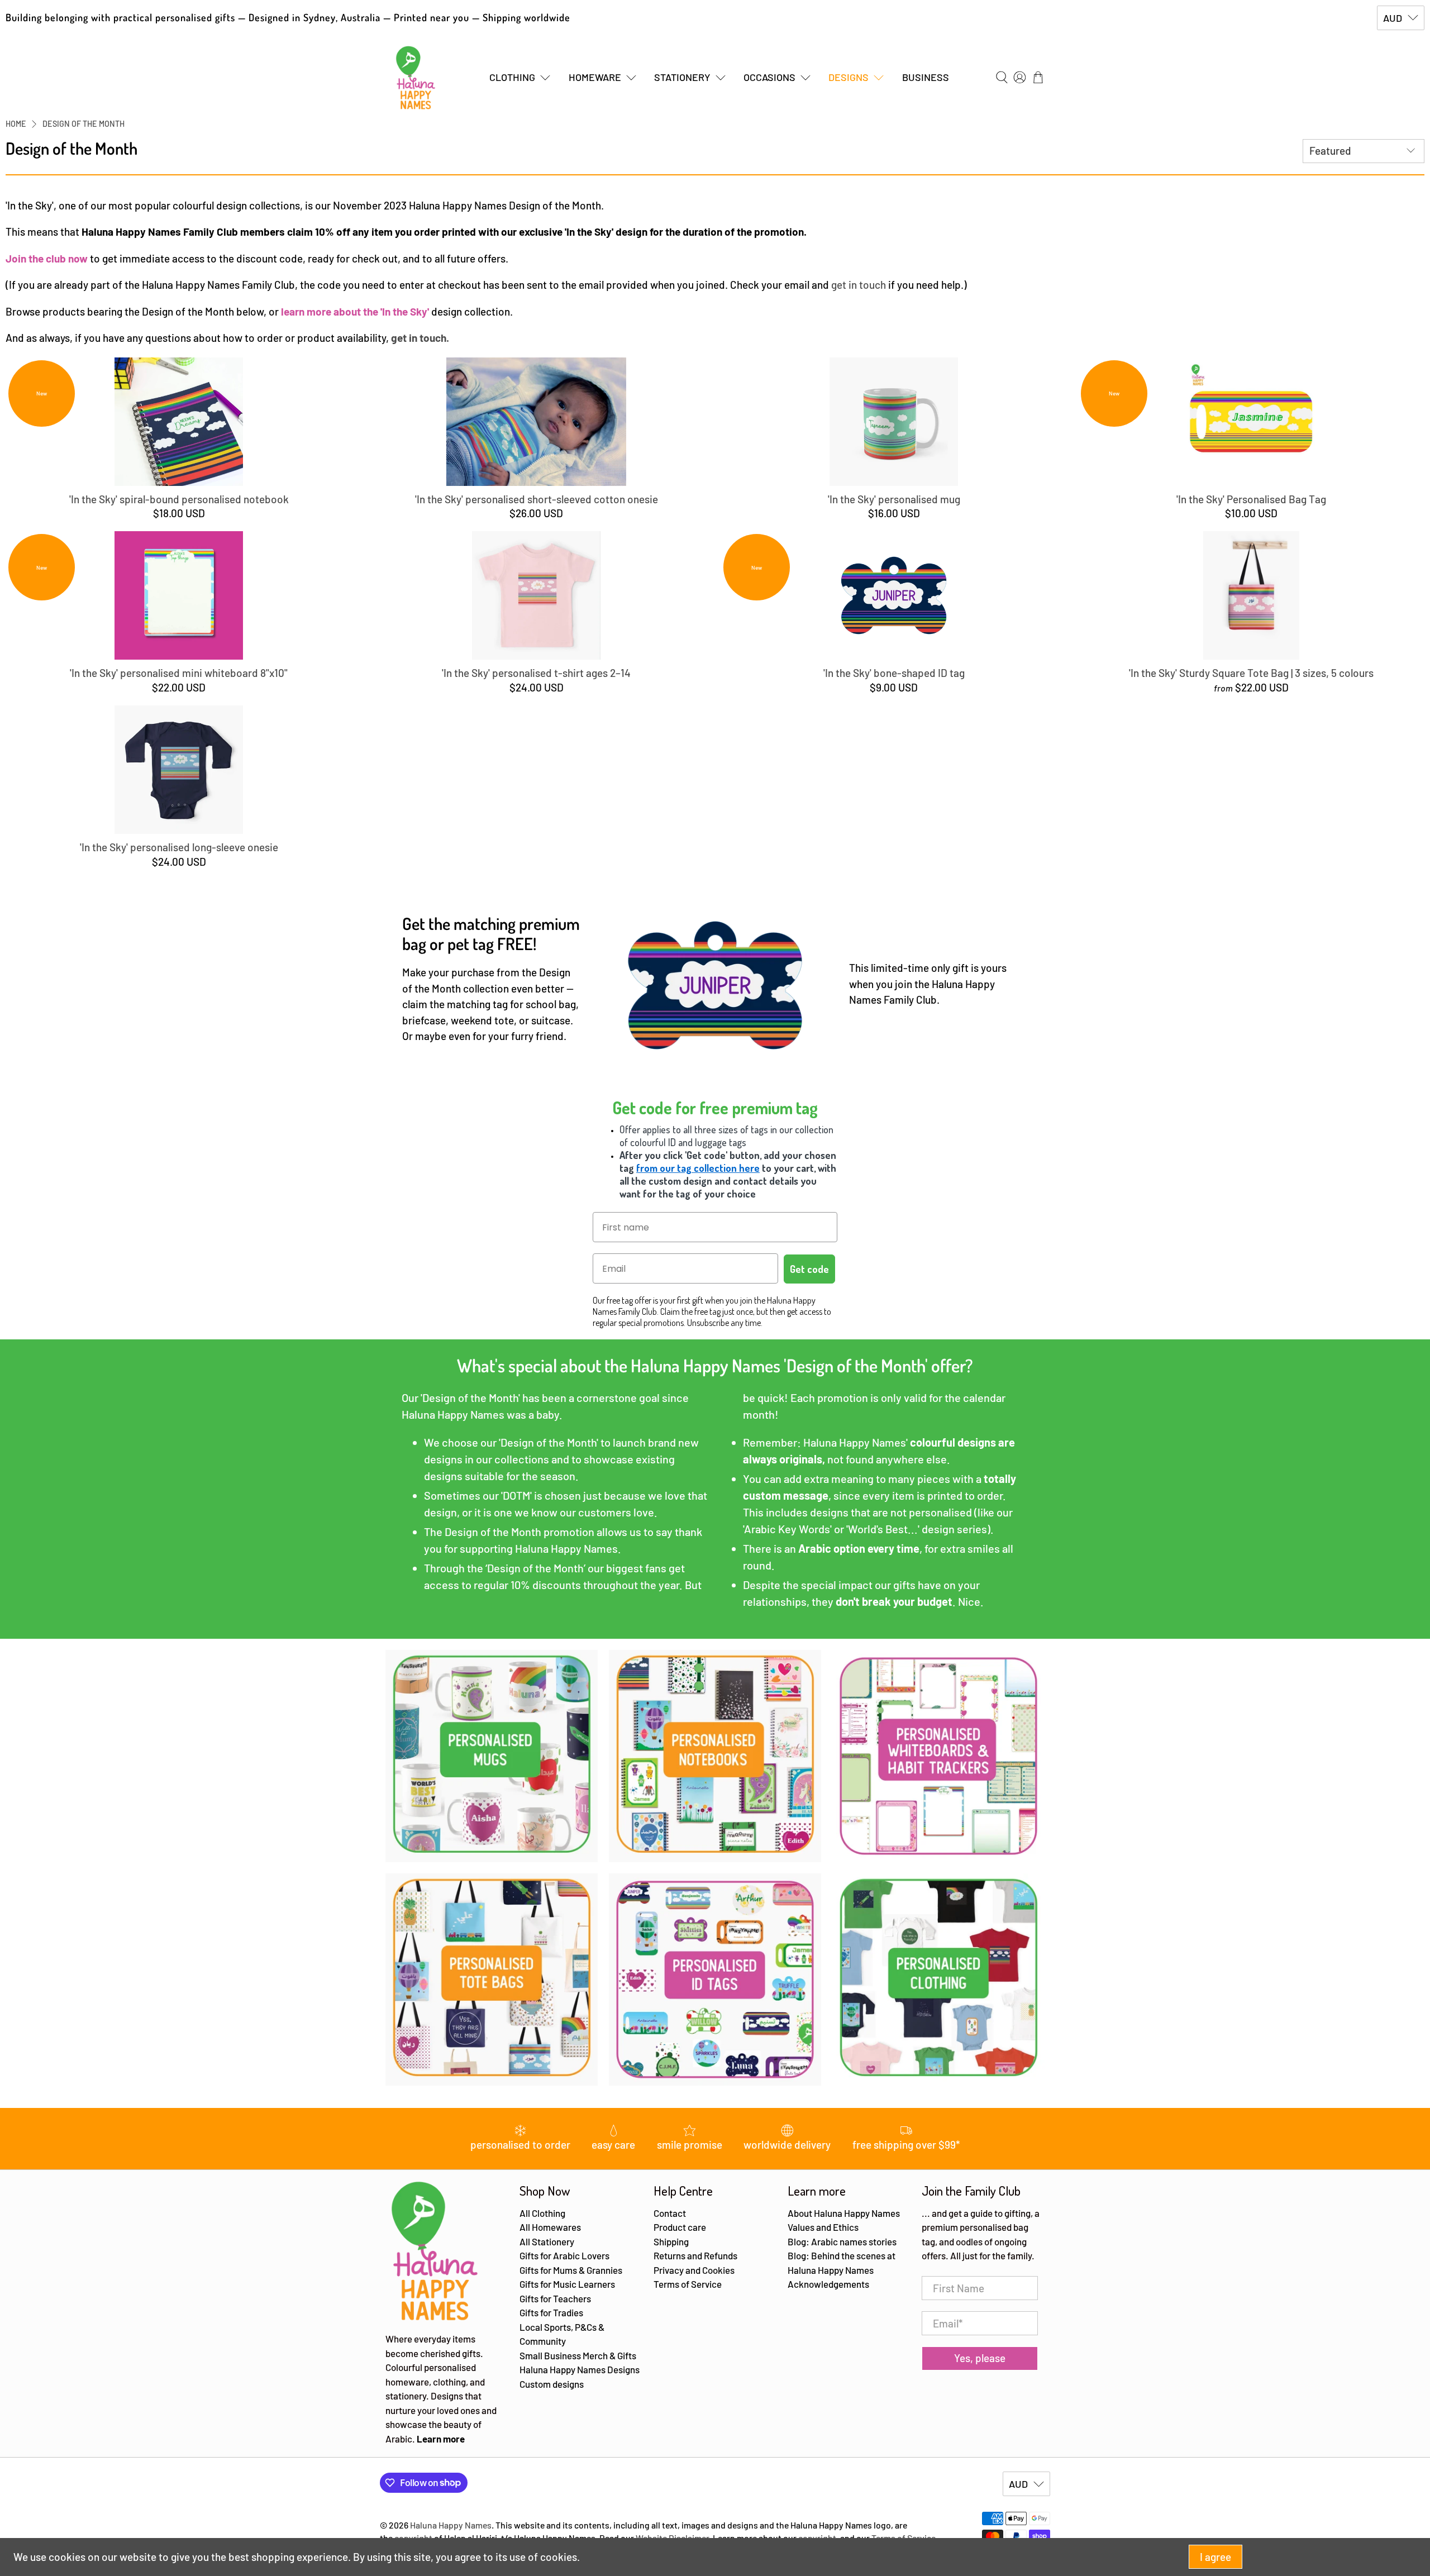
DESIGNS (849, 77)
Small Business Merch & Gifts (578, 2355)
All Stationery (547, 2241)
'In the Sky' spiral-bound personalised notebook (179, 499)
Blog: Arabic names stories (842, 2241)
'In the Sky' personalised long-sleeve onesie (179, 847)
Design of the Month (84, 124)
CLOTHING (512, 77)
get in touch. (420, 338)
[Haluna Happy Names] (416, 78)
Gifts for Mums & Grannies (571, 2270)
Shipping (671, 2241)
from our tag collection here (698, 1168)
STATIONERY (682, 77)
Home (16, 124)
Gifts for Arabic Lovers (564, 2255)
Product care (680, 2227)
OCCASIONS (769, 77)
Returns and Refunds (695, 2255)
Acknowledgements (828, 2284)
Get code (809, 1269)
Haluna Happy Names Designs (580, 2369)
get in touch (859, 285)
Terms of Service (688, 2284)
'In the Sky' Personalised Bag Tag (1251, 499)
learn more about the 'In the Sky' (355, 311)
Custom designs (552, 2384)
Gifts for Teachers (555, 2298)
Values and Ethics (823, 2227)
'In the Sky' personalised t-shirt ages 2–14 (536, 673)
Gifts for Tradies (551, 2312)
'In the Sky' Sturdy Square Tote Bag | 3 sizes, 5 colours (1251, 673)
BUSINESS (926, 77)
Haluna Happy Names (451, 2525)
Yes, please (980, 2358)
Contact (670, 2213)
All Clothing (542, 2213)
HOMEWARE (595, 77)
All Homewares (550, 2227)
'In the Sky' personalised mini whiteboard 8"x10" (179, 673)
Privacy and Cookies (694, 2270)
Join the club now (47, 258)
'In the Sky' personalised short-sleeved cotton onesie (537, 499)
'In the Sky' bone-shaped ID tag (894, 673)
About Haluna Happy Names (844, 2213)
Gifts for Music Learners (567, 2284)
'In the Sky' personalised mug (894, 499)
